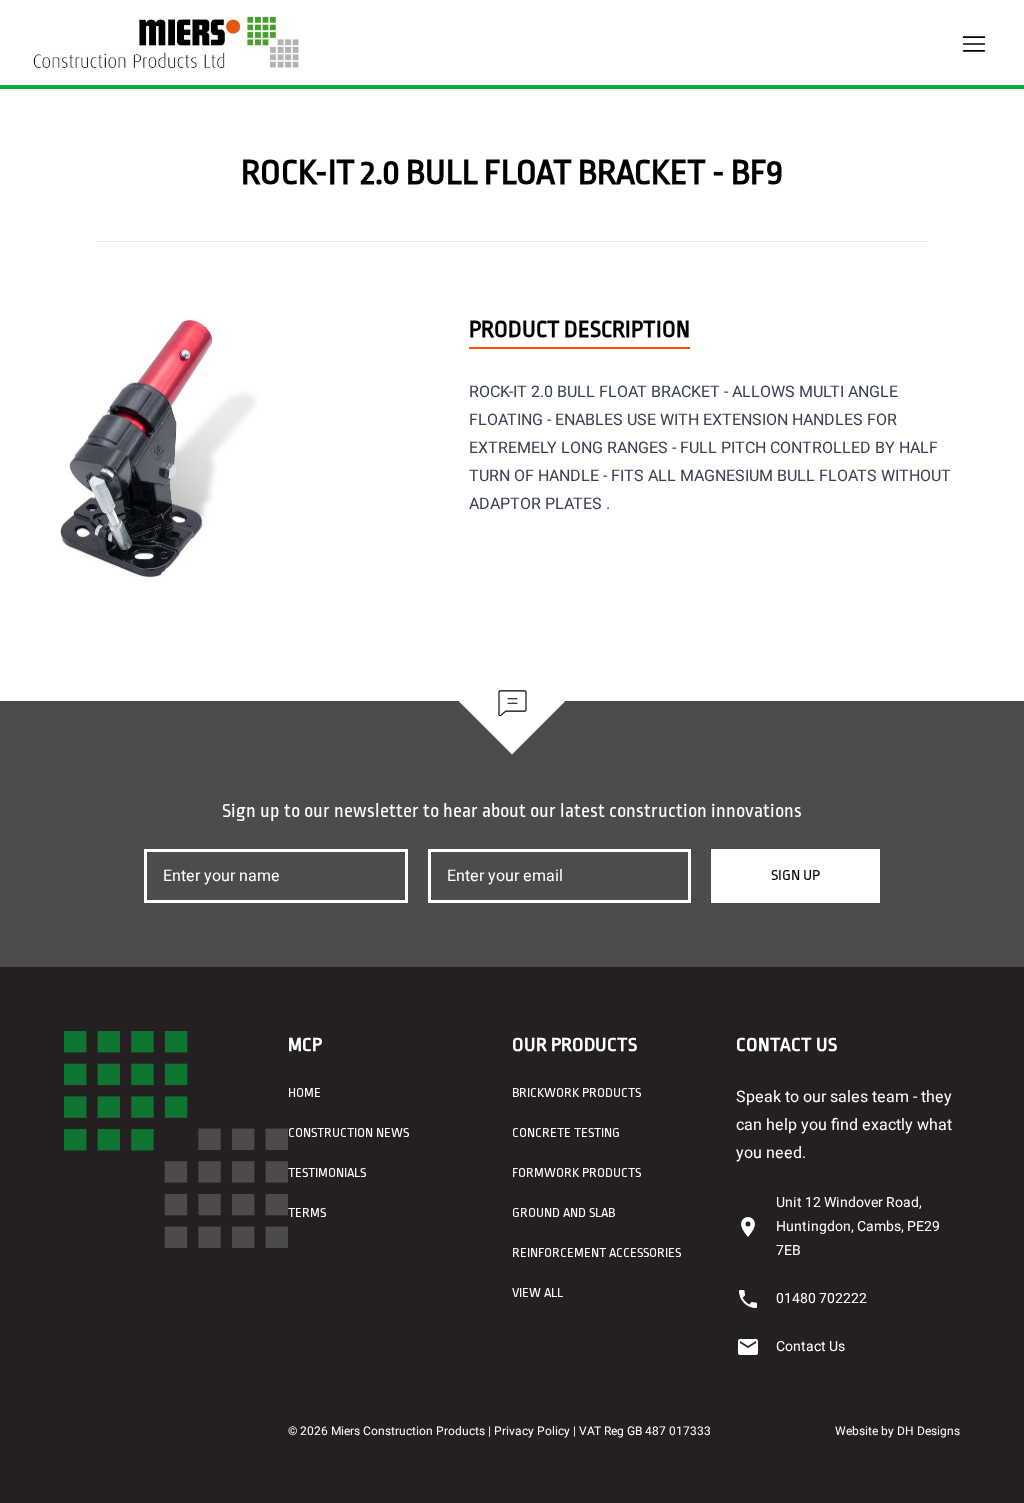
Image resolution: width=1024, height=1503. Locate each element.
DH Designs (928, 1431)
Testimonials (327, 1172)
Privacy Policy (532, 1431)
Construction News (348, 1132)
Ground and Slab (563, 1212)
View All (537, 1292)
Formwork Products (576, 1172)
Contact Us (810, 1346)
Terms (307, 1212)
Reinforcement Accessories (596, 1252)
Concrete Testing (566, 1132)
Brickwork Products (576, 1092)
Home (304, 1092)
